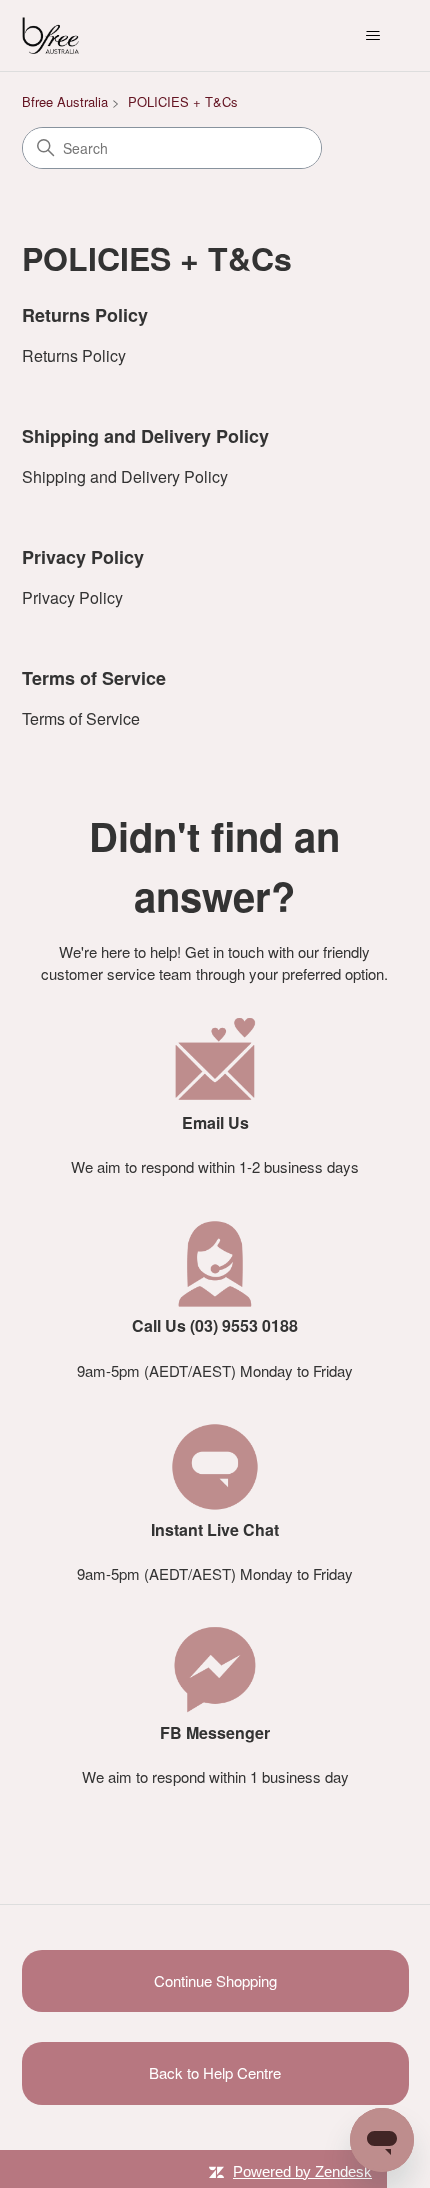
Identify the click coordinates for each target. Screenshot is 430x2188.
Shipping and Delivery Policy (145, 436)
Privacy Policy (83, 557)
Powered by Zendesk (302, 2171)
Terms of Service (94, 678)
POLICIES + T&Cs (183, 101)
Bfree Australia (65, 101)
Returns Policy (85, 315)
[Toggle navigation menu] (373, 36)
